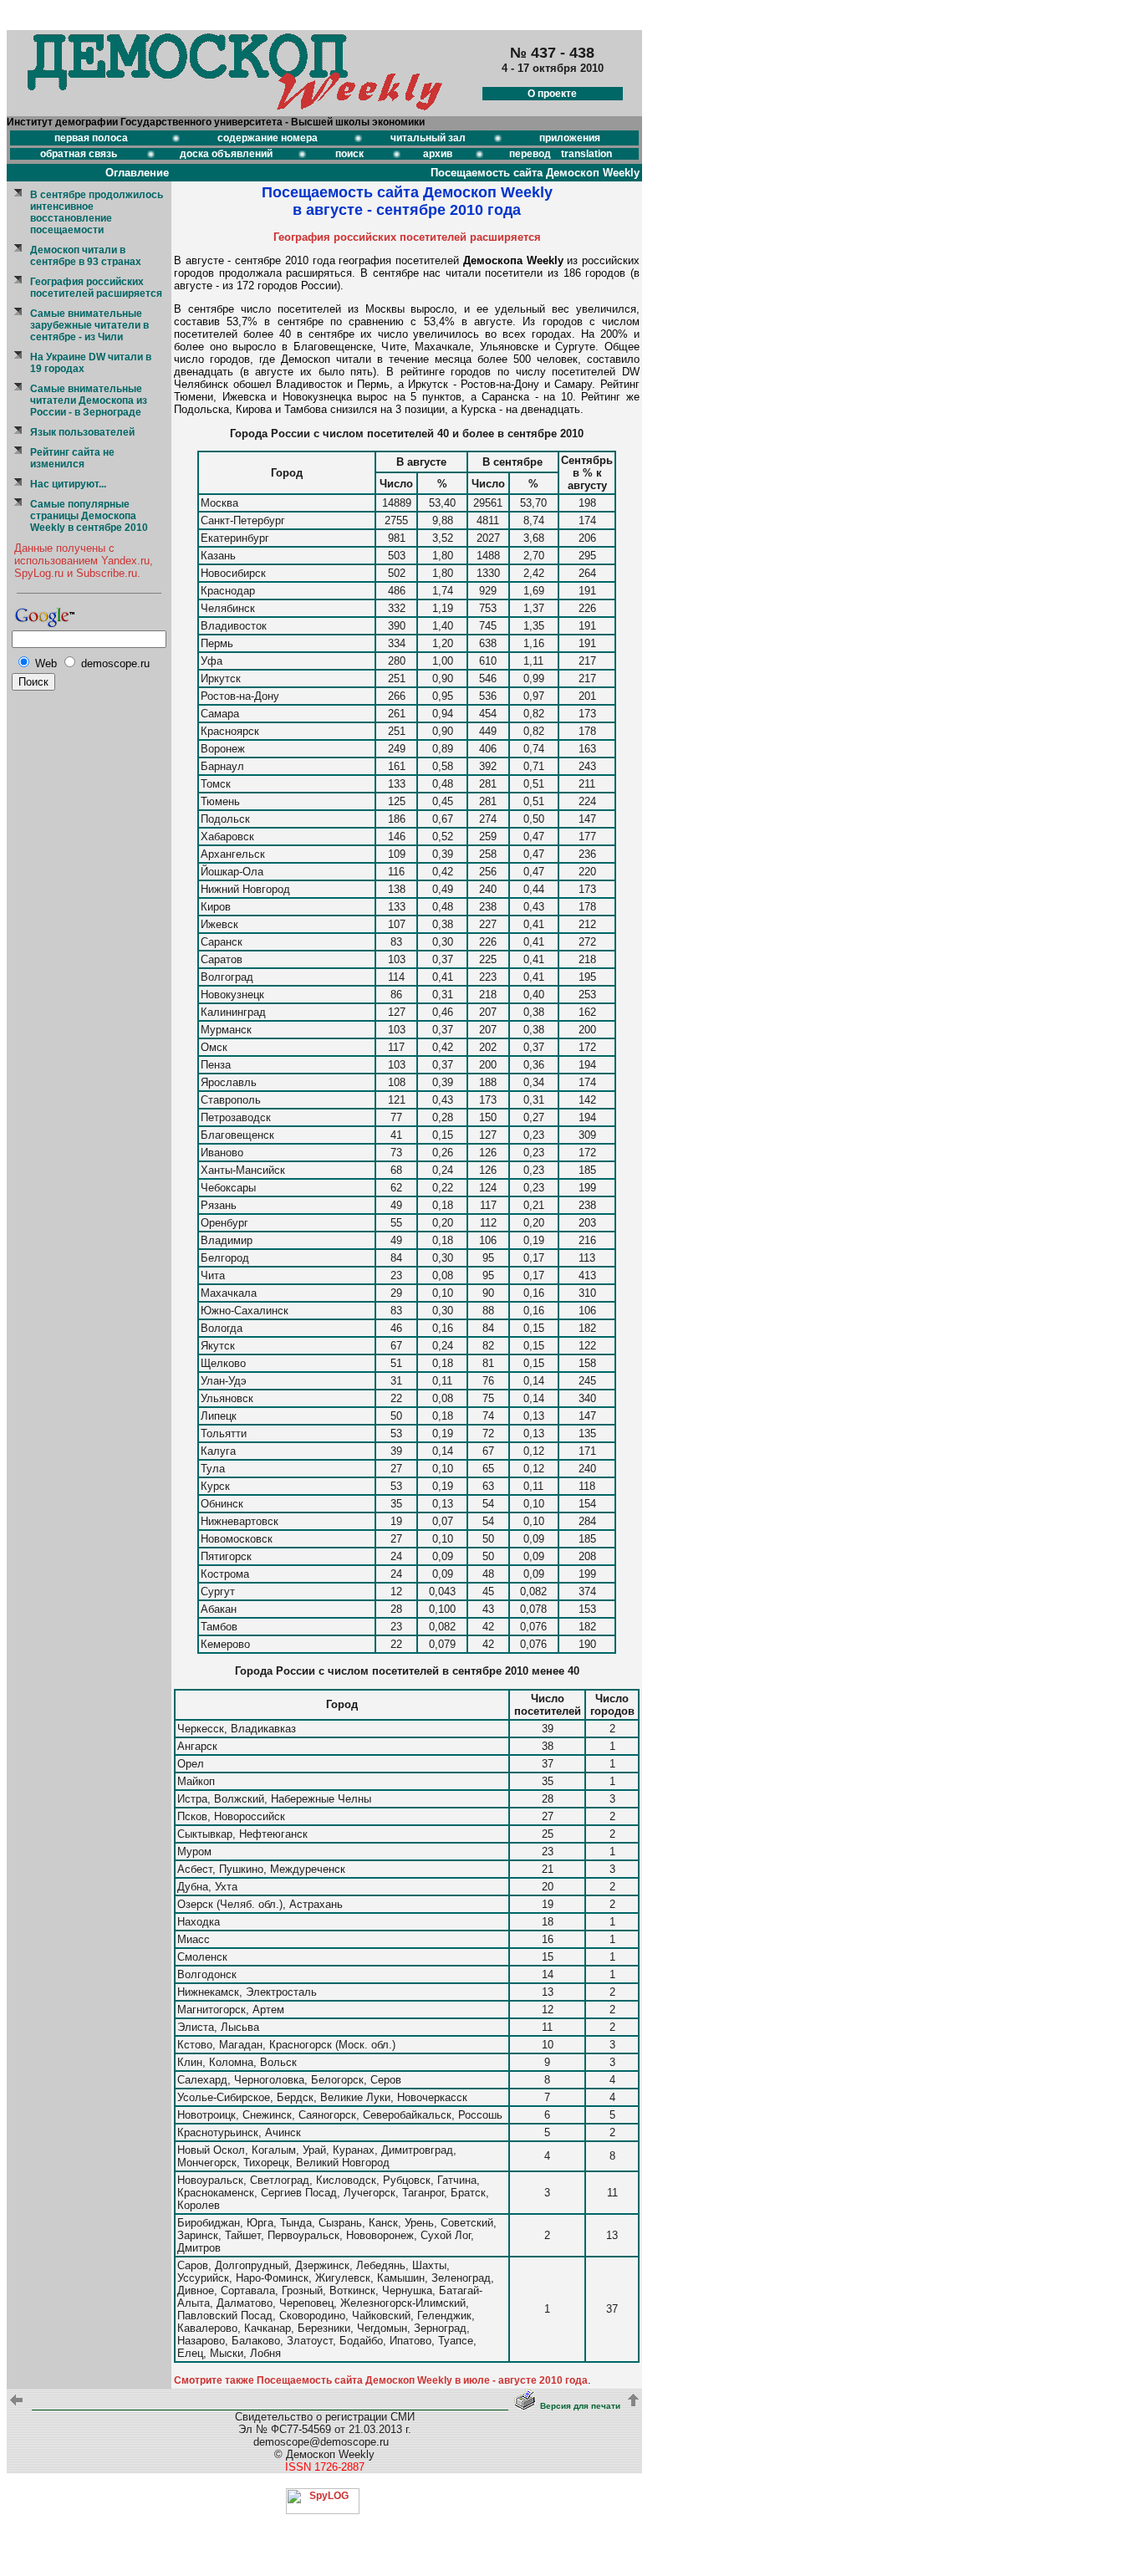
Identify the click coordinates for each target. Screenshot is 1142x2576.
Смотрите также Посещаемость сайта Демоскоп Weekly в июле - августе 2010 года (381, 2380)
